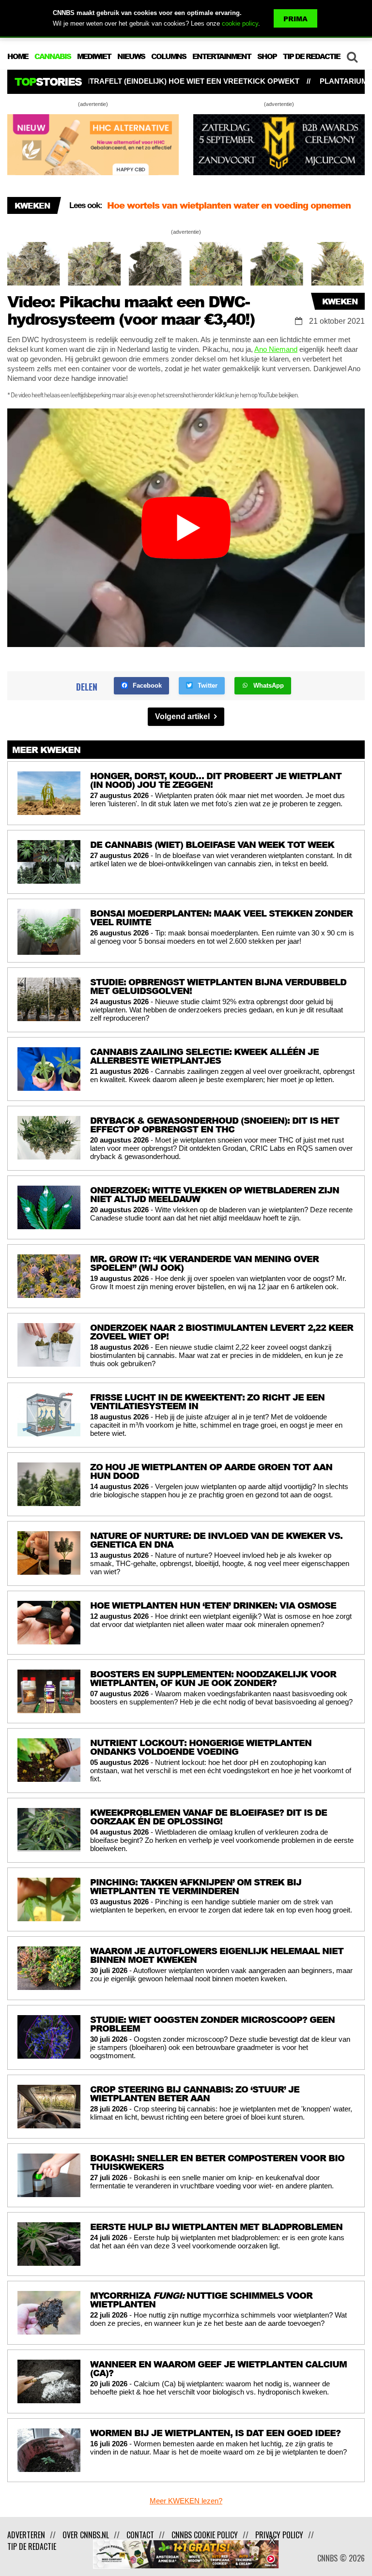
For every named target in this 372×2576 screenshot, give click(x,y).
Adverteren (26, 2535)
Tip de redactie (32, 2546)
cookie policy (240, 23)
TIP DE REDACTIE (311, 56)
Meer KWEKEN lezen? (186, 2501)
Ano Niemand (276, 349)
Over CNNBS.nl (86, 2535)
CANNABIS (53, 56)
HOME (18, 56)
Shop (267, 56)
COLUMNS (169, 56)
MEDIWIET (94, 56)
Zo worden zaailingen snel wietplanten (190, 208)
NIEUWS (131, 56)
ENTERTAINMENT (222, 56)
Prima (295, 19)
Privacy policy (279, 2535)
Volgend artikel (183, 716)
